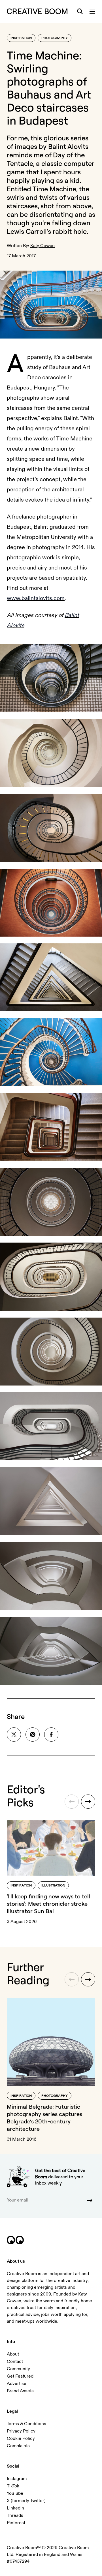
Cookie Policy (21, 2438)
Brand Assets (20, 2391)
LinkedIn (15, 2508)
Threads (15, 2515)
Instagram (17, 2479)
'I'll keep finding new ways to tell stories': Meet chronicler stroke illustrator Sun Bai (48, 1904)
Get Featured (20, 2376)
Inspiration (21, 38)
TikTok (13, 2486)
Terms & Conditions (26, 2424)
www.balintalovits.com (36, 598)
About (13, 2354)
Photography (55, 38)
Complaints (18, 2446)
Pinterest (16, 2523)
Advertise (17, 2384)
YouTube (15, 2493)
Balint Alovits (68, 146)
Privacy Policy (21, 2431)
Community (18, 2369)
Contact (15, 2361)
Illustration (53, 1886)
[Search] (80, 11)
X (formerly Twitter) (26, 2501)
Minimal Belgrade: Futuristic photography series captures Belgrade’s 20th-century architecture (44, 2118)
